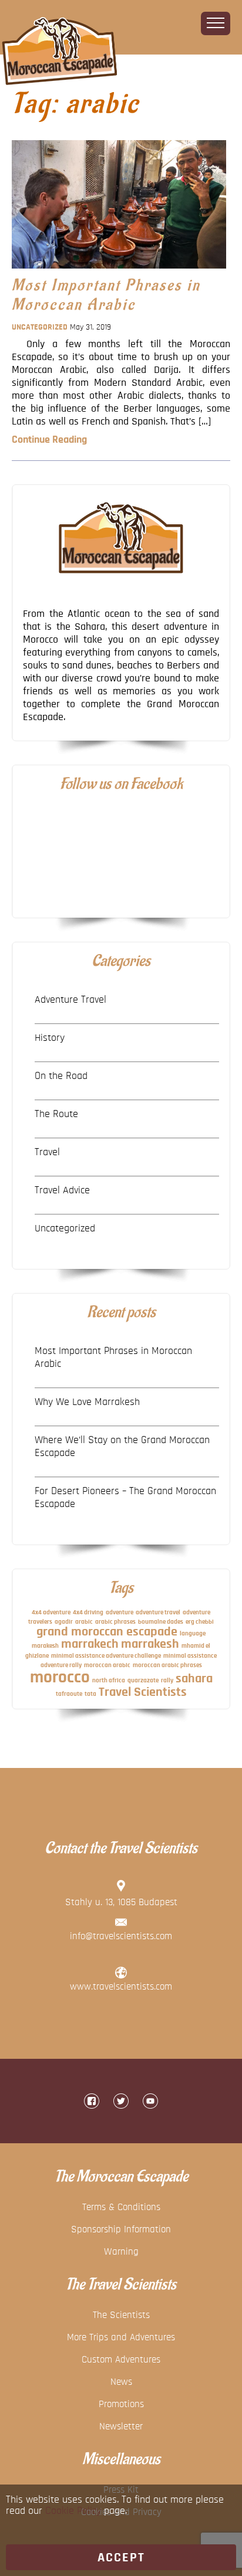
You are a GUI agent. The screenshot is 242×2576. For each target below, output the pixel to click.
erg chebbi (200, 1622)
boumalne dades (161, 1622)
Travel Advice (62, 1190)
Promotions (121, 2404)
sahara (194, 1679)
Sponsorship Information (121, 2229)
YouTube (150, 2101)
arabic (84, 1622)
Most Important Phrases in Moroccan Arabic (106, 295)
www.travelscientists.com (121, 1986)
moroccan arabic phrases (167, 1665)
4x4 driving (88, 1612)
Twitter (121, 2101)
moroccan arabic (107, 1665)
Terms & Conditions (121, 2207)
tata (90, 1694)
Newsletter (121, 2426)
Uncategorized (40, 327)
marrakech (90, 1644)
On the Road (61, 1076)
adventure (120, 1612)
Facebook (92, 2101)
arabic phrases (115, 1622)
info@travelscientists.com (121, 1936)
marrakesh (150, 1644)
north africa (109, 1680)
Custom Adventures (121, 2359)
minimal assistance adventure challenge (106, 1656)
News (121, 2382)
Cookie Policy (73, 2511)
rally (167, 1680)
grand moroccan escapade (107, 1632)
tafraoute (69, 1694)
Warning (121, 2251)
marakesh (45, 1646)
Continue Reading (49, 440)
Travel (47, 1152)
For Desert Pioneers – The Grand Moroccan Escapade (125, 1498)
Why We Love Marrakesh (87, 1402)
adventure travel (158, 1612)
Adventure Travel (70, 1000)
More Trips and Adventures (121, 2337)
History (50, 1038)
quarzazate (143, 1680)
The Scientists (121, 2315)
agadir (64, 1622)
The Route (56, 1114)
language (193, 1633)
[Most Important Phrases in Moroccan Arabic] (119, 271)
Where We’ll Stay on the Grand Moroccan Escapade (122, 1447)
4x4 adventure (51, 1612)
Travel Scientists (143, 1692)
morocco (60, 1677)
